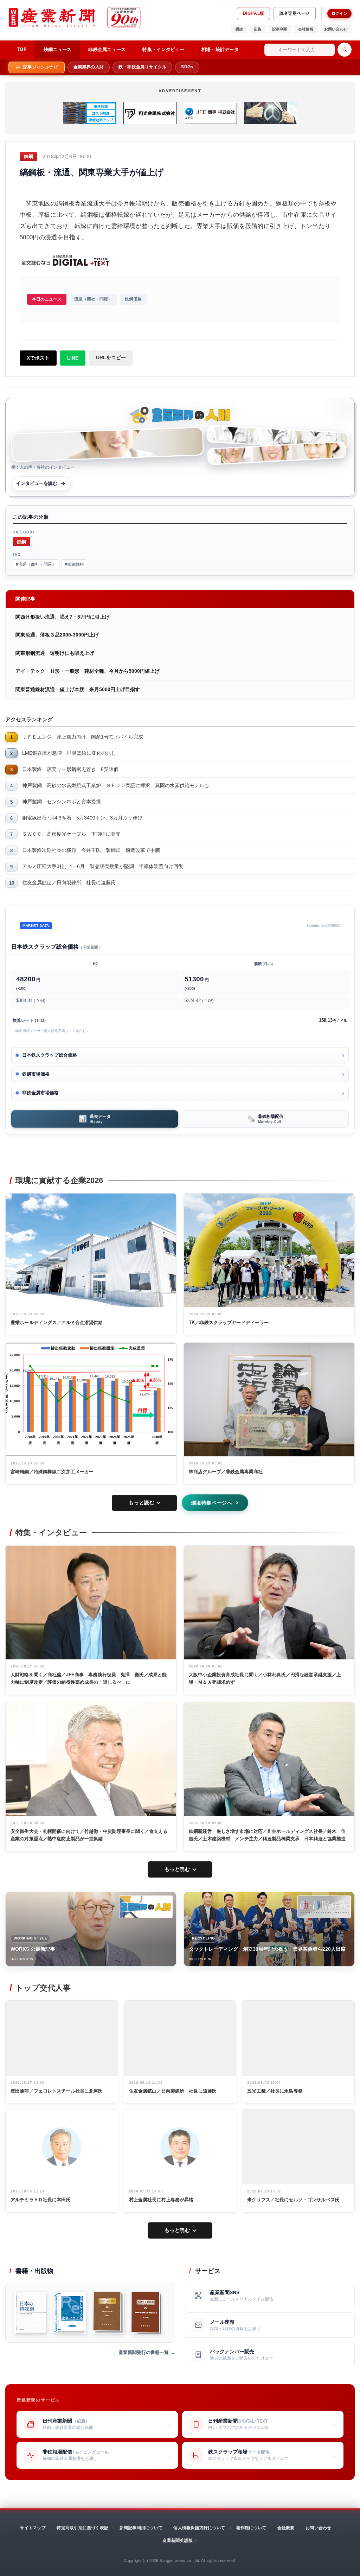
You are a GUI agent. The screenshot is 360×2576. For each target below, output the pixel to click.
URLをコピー (111, 357)
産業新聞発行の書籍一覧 (144, 2352)
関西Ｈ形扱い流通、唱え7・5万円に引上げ (63, 617)
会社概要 (286, 2528)
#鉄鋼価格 (74, 564)
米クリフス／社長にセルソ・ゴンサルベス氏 (293, 2200)
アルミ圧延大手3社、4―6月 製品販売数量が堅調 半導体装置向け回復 (103, 866)
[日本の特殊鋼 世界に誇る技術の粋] (30, 2313)
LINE (73, 358)
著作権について (251, 2528)
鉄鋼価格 (133, 299)
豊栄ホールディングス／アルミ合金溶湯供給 (57, 1322)
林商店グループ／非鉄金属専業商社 (226, 1472)
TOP (22, 49)
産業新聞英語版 (178, 2540)
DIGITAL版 (253, 13)
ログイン (339, 13)
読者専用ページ (295, 13)
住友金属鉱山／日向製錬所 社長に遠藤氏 (69, 882)
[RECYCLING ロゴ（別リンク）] (324, 1907)
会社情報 (306, 29)
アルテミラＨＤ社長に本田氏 (41, 2200)
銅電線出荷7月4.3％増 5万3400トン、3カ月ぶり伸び (82, 818)
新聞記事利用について (141, 2528)
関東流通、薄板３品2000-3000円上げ (57, 635)
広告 (258, 29)
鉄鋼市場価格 (36, 1074)
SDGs (187, 67)
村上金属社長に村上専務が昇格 (161, 2200)
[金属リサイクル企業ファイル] (70, 2313)
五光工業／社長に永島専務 (275, 2091)
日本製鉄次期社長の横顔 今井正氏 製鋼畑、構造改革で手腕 (91, 850)
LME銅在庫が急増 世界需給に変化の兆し (69, 753)
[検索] (345, 50)
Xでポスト (38, 358)
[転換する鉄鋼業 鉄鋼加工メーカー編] (109, 2313)
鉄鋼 (21, 541)
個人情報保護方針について (199, 2528)
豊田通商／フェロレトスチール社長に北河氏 (57, 2091)
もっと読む (142, 1502)
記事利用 (280, 29)
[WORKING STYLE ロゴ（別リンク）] (146, 1907)
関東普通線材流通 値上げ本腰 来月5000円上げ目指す (78, 689)
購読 (239, 29)
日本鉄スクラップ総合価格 (50, 1055)
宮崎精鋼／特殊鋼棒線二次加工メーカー (52, 1472)
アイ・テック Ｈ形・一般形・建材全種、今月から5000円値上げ (88, 671)
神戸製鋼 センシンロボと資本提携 (62, 802)
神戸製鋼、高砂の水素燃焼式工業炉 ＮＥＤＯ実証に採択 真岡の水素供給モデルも (116, 785)
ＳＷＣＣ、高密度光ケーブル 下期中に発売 (71, 834)
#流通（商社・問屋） (36, 564)
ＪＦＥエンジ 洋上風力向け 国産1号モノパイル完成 (83, 737)
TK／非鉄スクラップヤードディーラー (229, 1322)
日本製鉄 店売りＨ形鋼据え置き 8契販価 (70, 769)
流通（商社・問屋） (93, 299)
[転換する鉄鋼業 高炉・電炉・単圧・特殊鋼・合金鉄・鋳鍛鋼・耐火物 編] (146, 2313)
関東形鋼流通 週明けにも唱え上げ (55, 653)
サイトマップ (33, 2528)
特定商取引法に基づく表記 (82, 2528)
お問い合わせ (336, 29)
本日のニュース (47, 299)
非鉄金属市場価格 (40, 1093)
